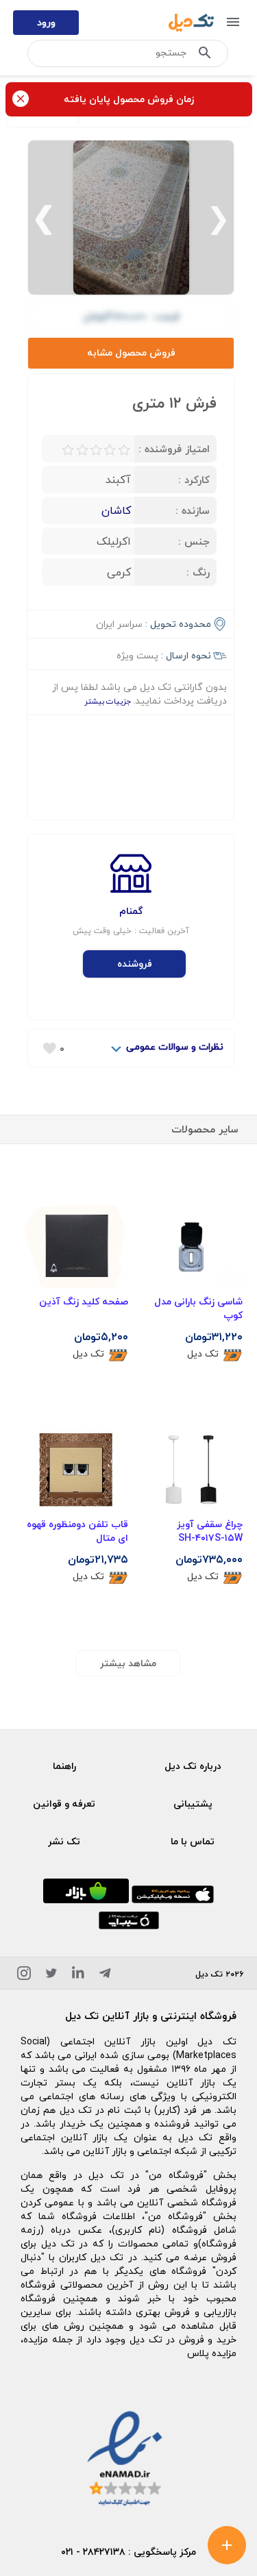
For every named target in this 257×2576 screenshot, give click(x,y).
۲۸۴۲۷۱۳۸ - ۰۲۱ (93, 2552)
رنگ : (198, 572)
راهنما (64, 1766)
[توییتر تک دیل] (51, 1976)
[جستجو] (205, 55)
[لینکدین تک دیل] (78, 1976)
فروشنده (135, 964)
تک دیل (203, 1354)
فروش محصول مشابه (131, 352)
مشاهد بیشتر (128, 1663)
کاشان (116, 510)
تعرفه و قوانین (64, 1804)
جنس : (194, 541)
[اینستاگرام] (24, 1976)
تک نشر (64, 1841)
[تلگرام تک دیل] (105, 1976)
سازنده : (193, 510)
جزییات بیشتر (109, 701)
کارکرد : (194, 480)
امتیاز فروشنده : (174, 449)
